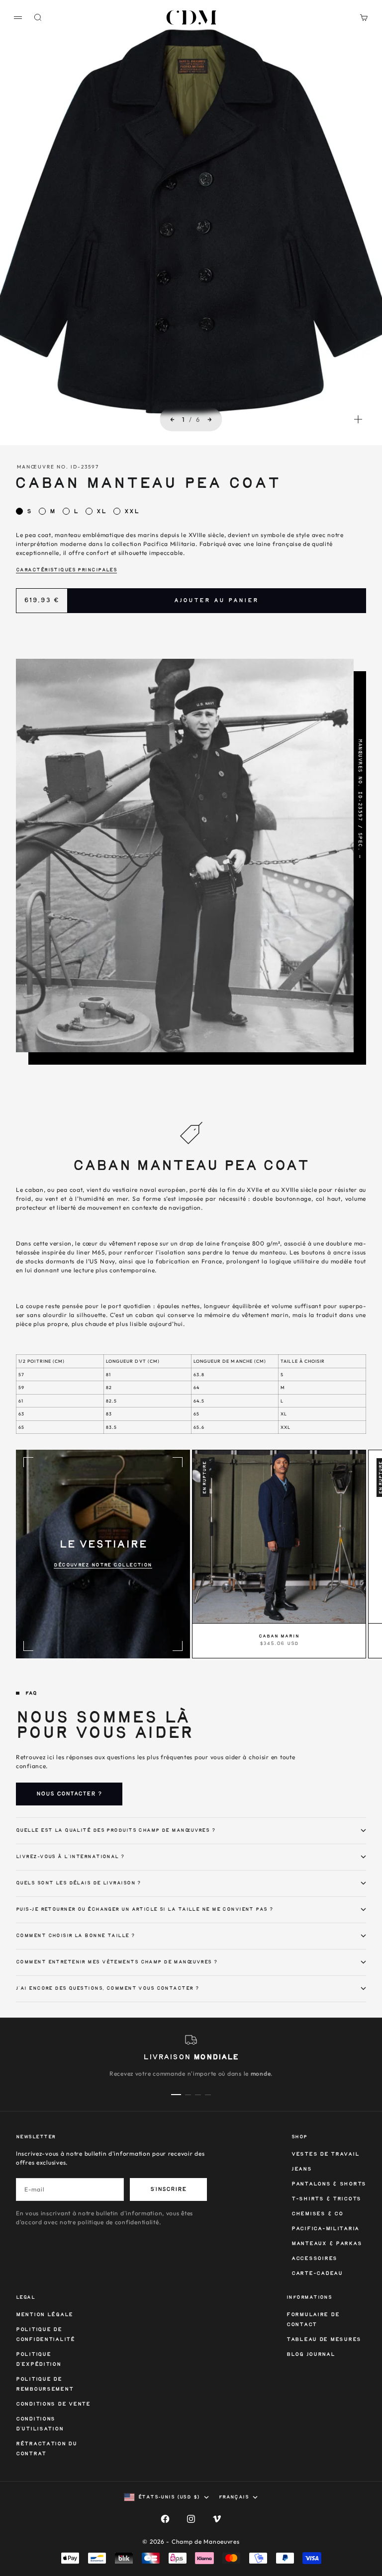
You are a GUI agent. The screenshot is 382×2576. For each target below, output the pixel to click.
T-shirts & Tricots (326, 2199)
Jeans (302, 2169)
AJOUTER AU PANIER (216, 601)
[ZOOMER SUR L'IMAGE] (358, 419)
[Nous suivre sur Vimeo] (217, 2519)
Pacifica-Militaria (325, 2229)
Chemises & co (317, 2214)
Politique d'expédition (39, 2360)
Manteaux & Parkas (327, 2244)
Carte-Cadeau (317, 2274)
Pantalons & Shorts (329, 2184)
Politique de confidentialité (46, 2335)
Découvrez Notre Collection (103, 1565)
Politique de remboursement (45, 2384)
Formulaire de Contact (313, 2320)
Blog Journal (311, 2355)
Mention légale (45, 2315)
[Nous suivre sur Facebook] (165, 2519)
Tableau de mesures (324, 2340)
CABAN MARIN (279, 1637)
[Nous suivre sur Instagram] (191, 2519)
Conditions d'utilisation (40, 2424)
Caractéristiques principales (66, 570)
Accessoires (314, 2259)
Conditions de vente (53, 2404)
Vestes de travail (325, 2154)
